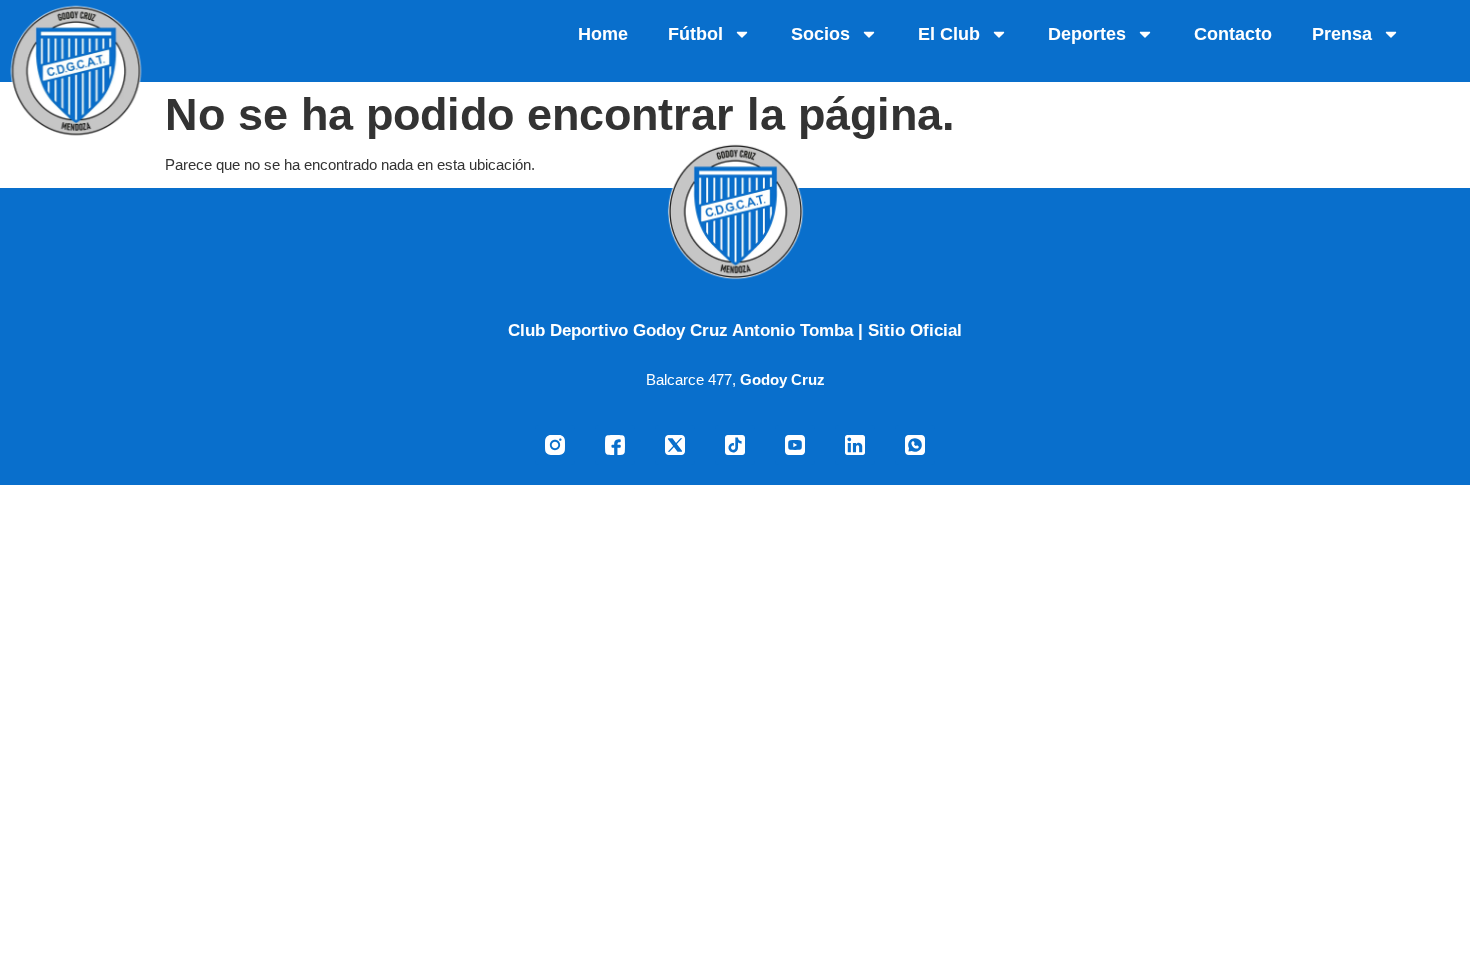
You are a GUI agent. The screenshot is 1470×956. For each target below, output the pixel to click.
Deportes (1087, 34)
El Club (949, 34)
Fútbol (695, 34)
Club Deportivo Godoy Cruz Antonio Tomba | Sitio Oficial (735, 330)
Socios (820, 34)
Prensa (1342, 34)
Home (603, 34)
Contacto (1233, 34)
